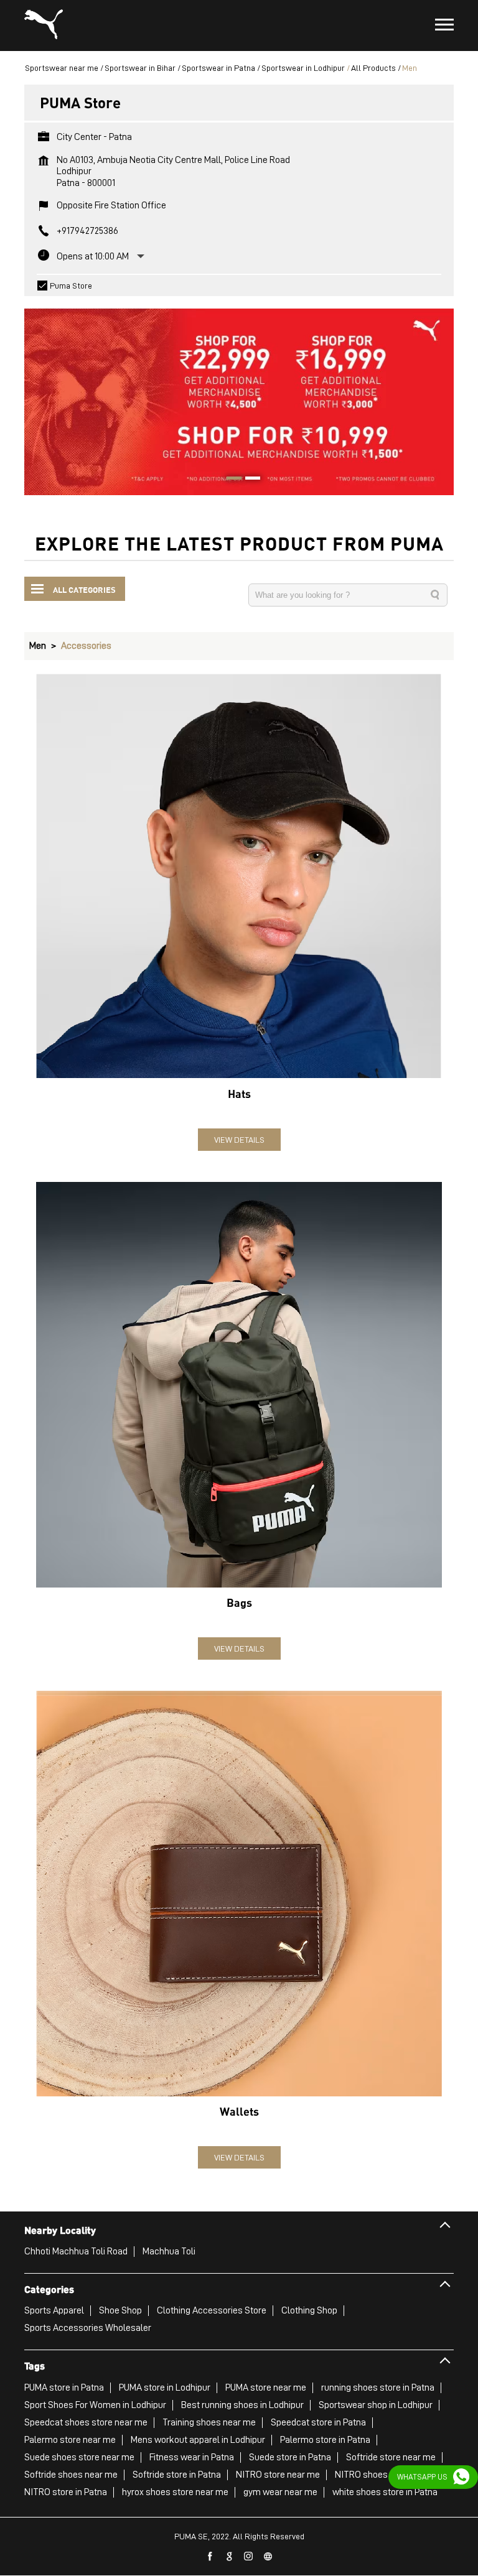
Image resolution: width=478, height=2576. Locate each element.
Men (38, 646)
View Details (239, 1140)
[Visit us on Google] (230, 2557)
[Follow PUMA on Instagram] (249, 2557)
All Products (373, 68)
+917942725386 (87, 231)
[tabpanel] (239, 396)
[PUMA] (44, 26)
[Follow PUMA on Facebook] (210, 2557)
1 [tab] (230, 480)
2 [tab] (248, 480)
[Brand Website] (268, 2557)
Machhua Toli (169, 2251)
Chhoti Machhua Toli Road (76, 2251)
